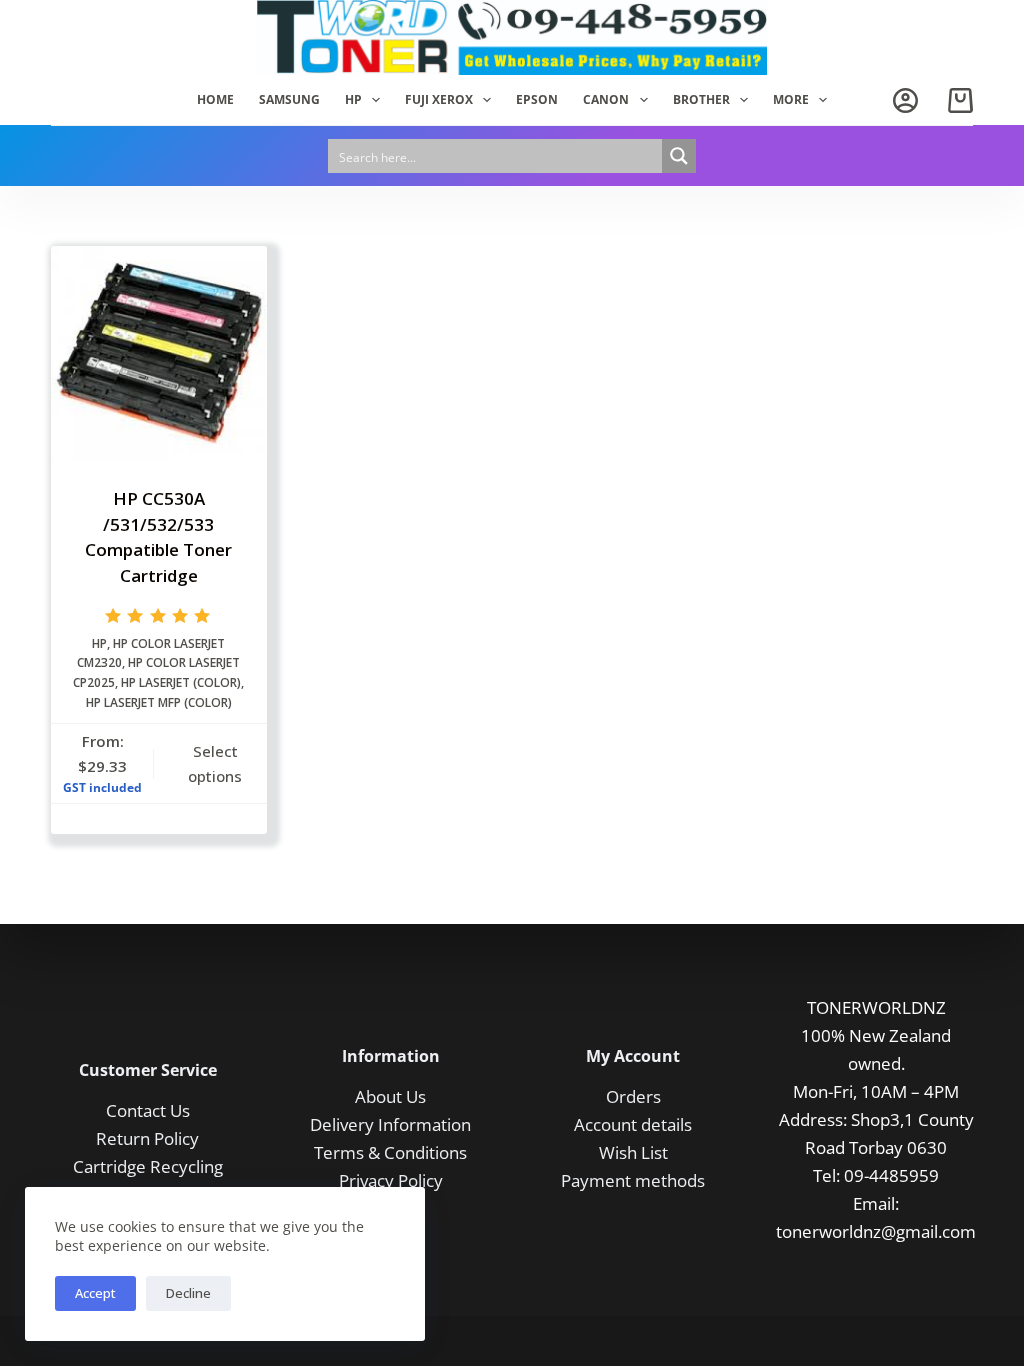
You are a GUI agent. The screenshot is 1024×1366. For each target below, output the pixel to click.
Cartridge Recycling (148, 1166)
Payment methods (633, 1180)
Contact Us (148, 1110)
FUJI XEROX (439, 99)
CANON (606, 99)
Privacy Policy (391, 1180)
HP (353, 99)
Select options (215, 763)
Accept (95, 1293)
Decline (188, 1293)
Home (215, 99)
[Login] (905, 100)
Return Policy (147, 1138)
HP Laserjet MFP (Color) (159, 702)
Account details (633, 1124)
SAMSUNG (289, 99)
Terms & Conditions (390, 1152)
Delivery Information (390, 1124)
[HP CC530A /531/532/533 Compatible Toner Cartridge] (158, 353)
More (791, 99)
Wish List (633, 1152)
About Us (390, 1096)
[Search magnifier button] (679, 156)
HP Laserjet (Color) (181, 682)
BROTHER (701, 99)
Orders (633, 1096)
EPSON (537, 99)
